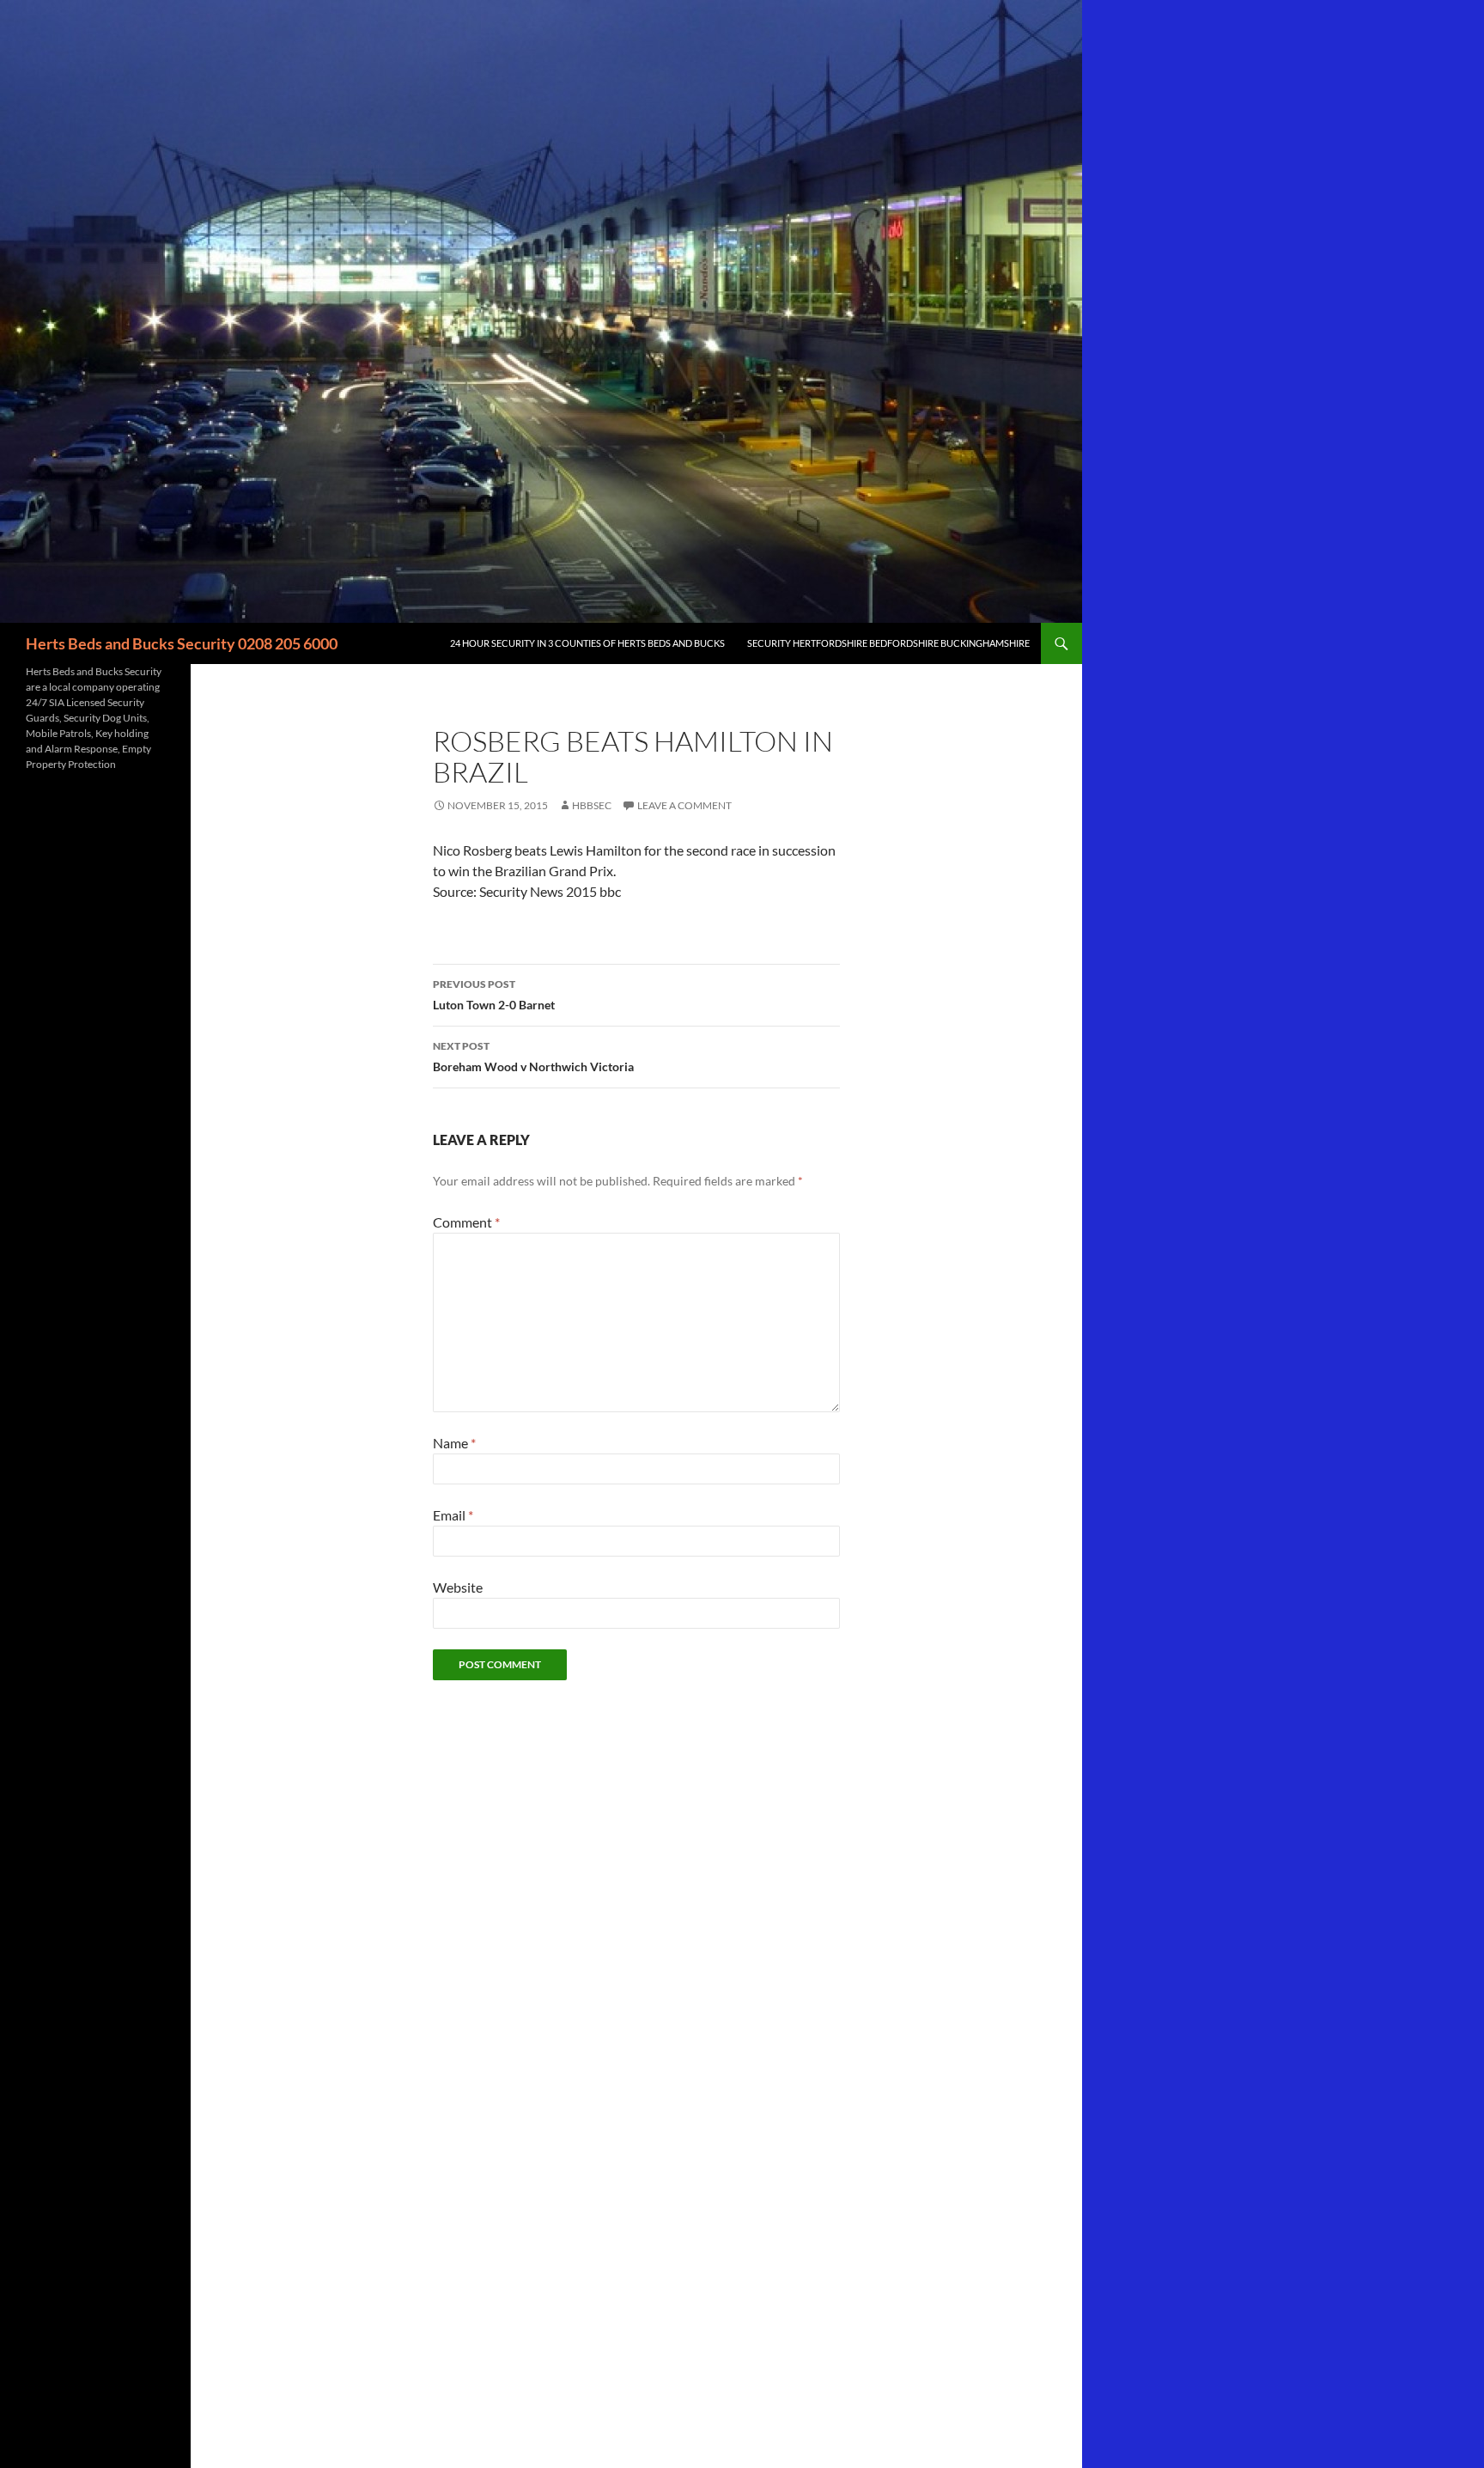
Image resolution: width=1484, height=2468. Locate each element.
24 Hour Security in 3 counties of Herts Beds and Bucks (587, 643)
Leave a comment (684, 805)
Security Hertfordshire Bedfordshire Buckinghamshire (888, 643)
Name (454, 1443)
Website (458, 1587)
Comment (466, 1222)
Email (453, 1515)
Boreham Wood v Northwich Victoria (533, 1057)
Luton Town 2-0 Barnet (494, 995)
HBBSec (592, 805)
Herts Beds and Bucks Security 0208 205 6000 (182, 643)
